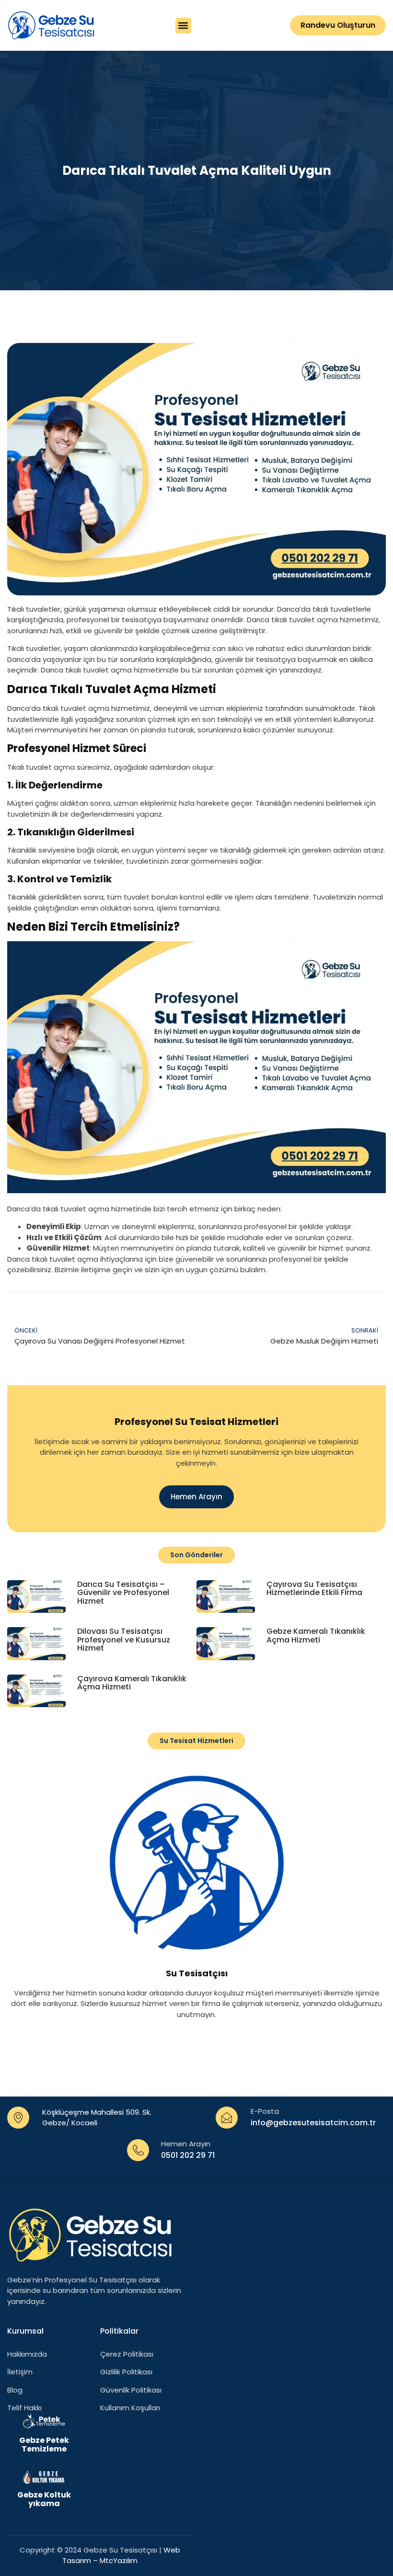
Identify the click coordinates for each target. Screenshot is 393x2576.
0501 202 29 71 (188, 2155)
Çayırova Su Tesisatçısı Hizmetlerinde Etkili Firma (314, 1589)
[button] (183, 26)
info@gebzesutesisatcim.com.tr (313, 2123)
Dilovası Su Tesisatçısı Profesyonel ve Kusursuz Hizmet (124, 1640)
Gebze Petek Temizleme (44, 2445)
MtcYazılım (119, 2560)
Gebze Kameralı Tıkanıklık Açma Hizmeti (316, 1636)
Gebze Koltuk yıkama (44, 2499)
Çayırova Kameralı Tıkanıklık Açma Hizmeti (132, 1683)
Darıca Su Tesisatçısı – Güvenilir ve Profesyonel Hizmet (123, 1593)
